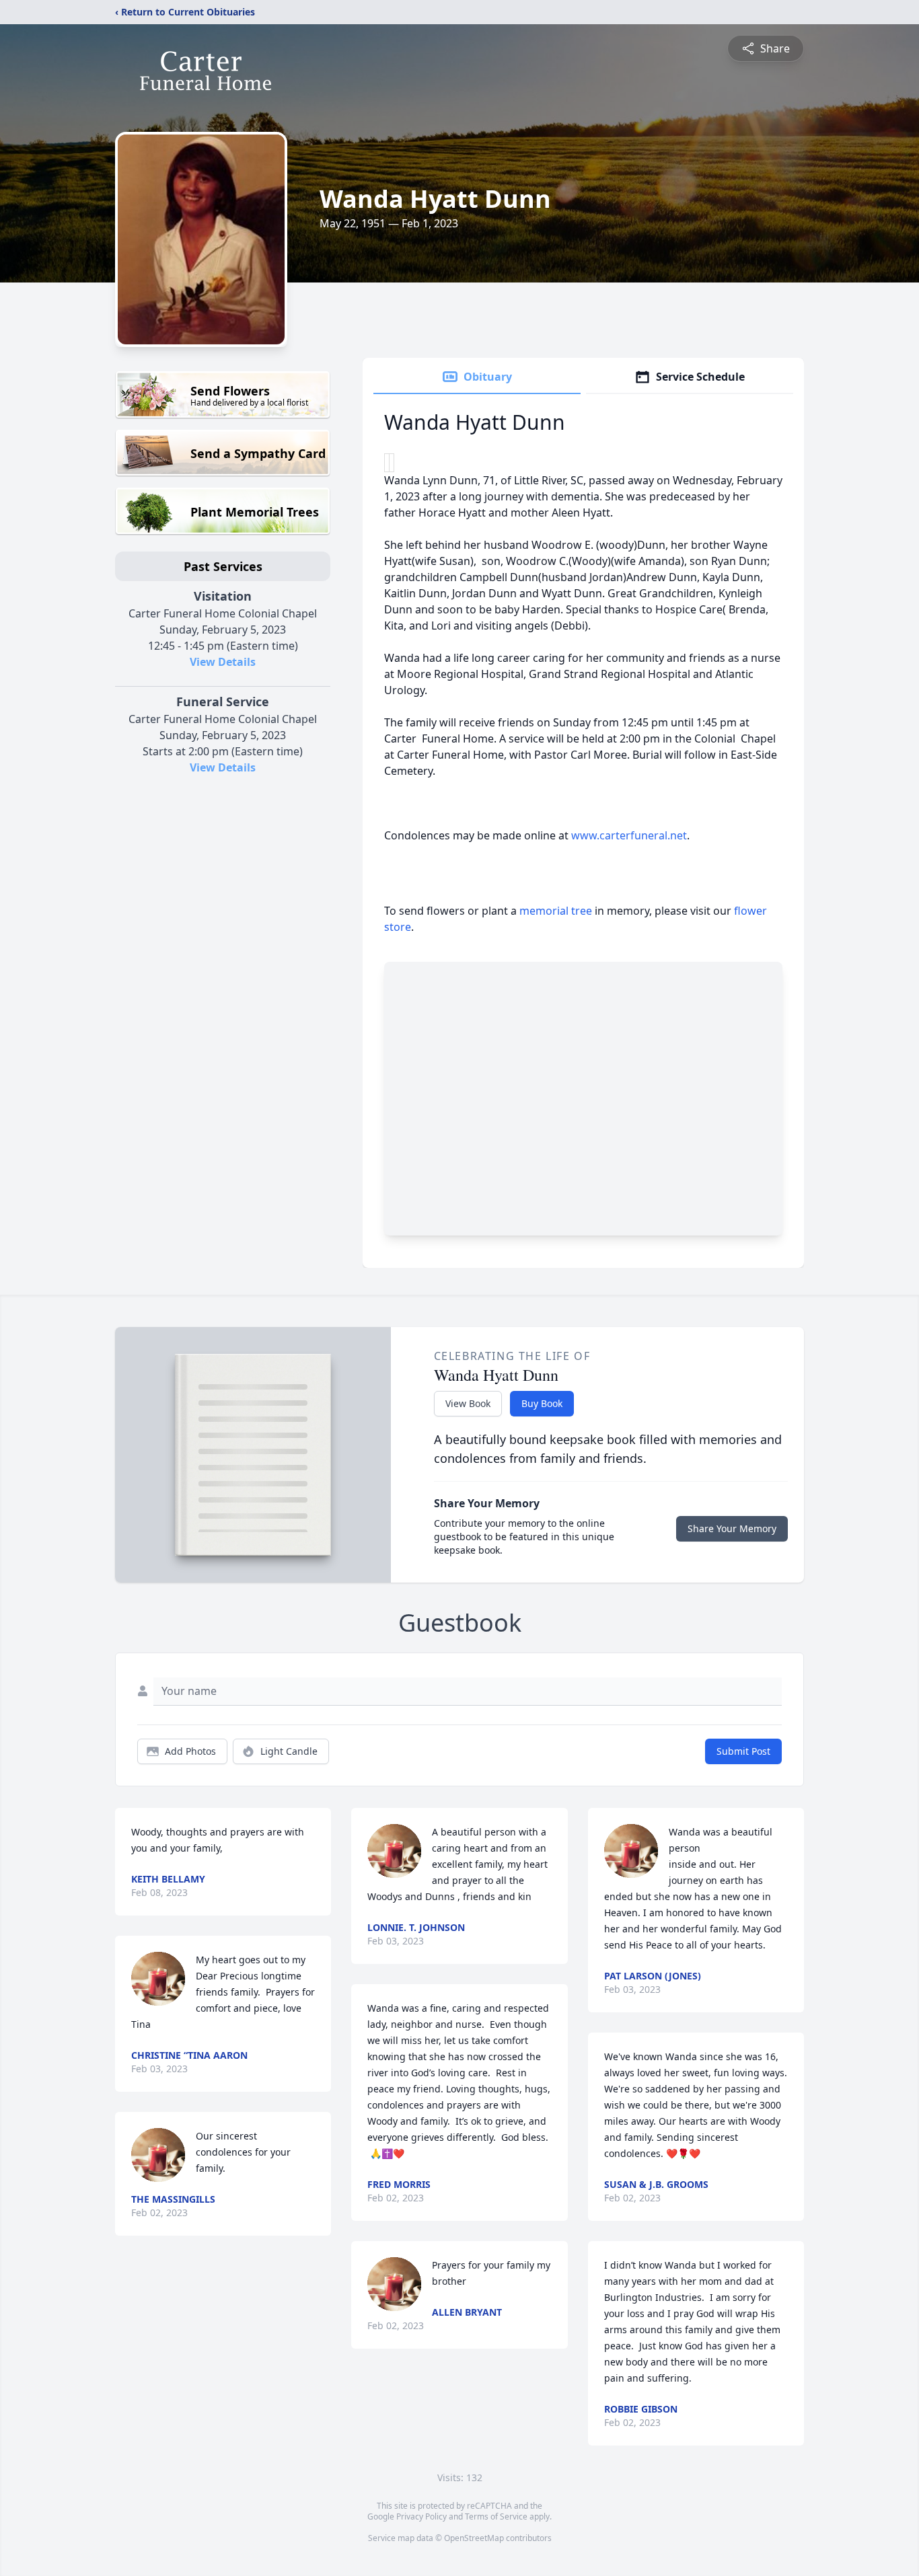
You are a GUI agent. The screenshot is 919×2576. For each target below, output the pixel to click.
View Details (223, 662)
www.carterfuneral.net (629, 835)
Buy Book (542, 1403)
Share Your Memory (732, 1528)
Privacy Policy (421, 2516)
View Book (468, 1403)
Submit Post (743, 1751)
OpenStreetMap (474, 2538)
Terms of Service (496, 2516)
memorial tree (556, 911)
